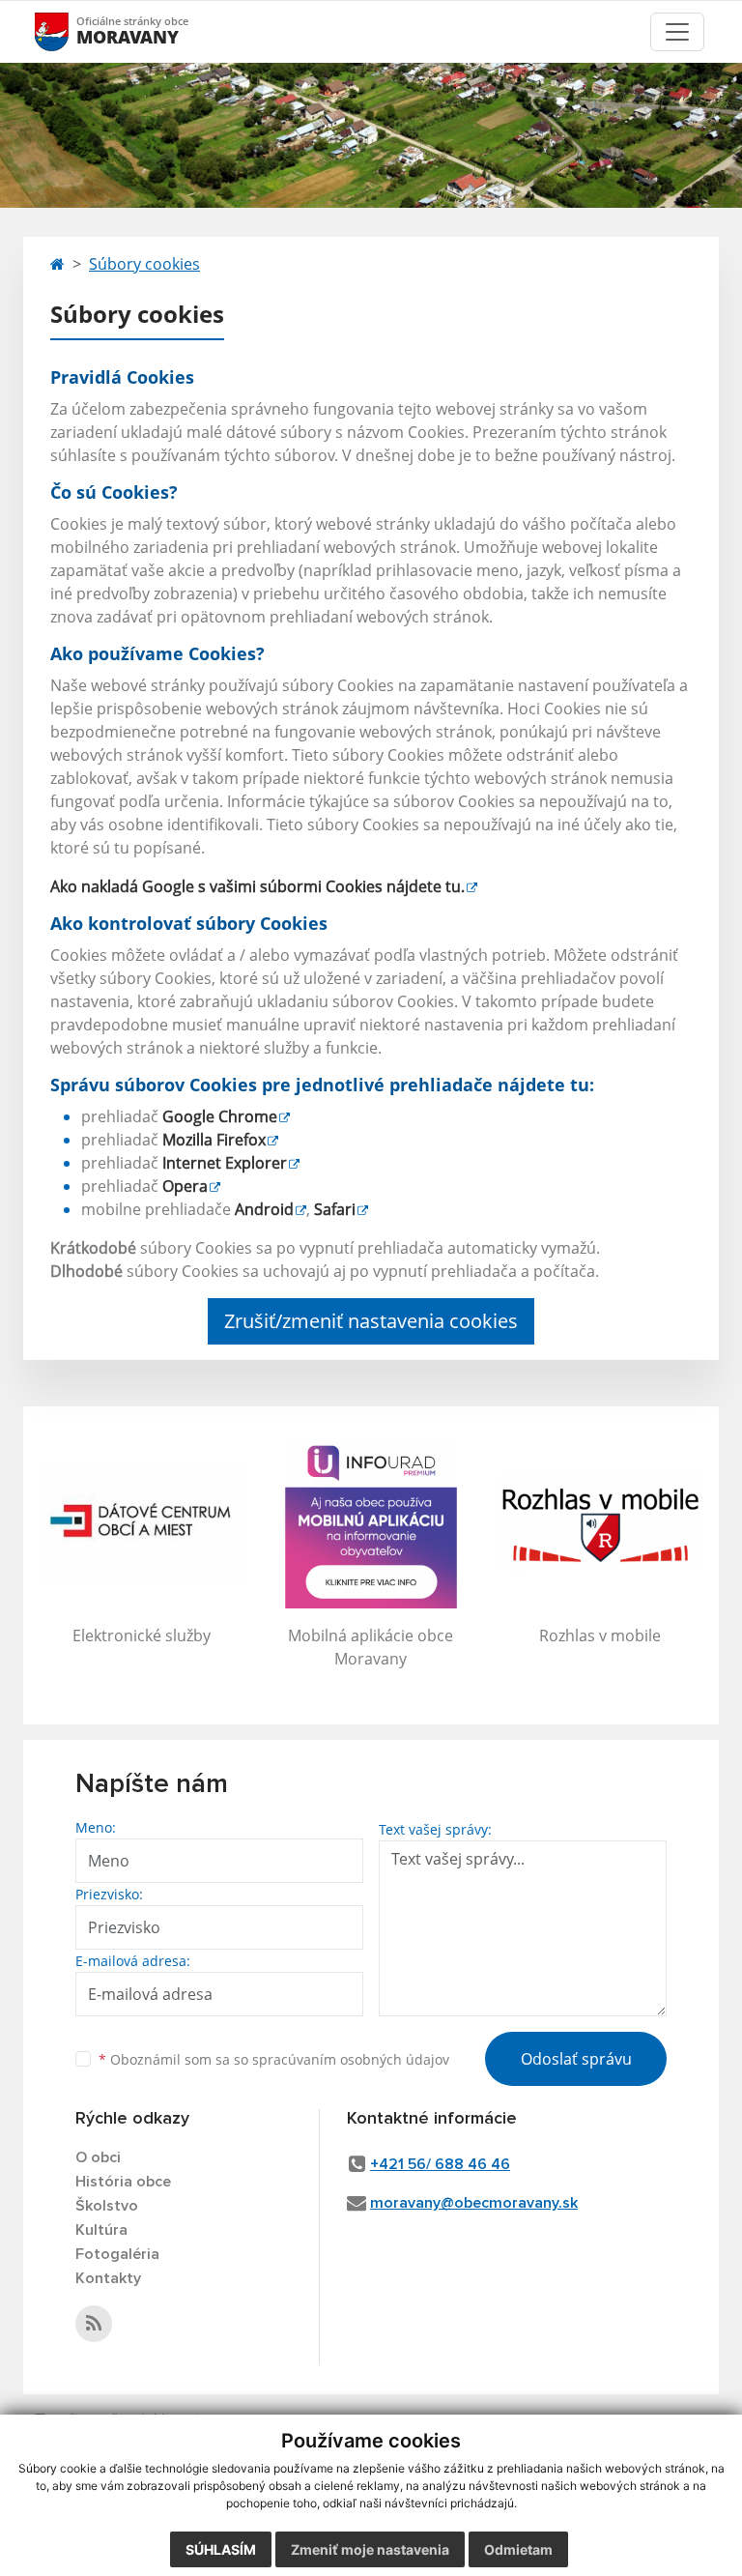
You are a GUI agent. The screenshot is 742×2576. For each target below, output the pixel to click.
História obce (123, 2182)
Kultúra (101, 2230)
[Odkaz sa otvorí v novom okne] (94, 2324)
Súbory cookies (144, 264)
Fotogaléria (117, 2254)
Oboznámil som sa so (274, 2059)
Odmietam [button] (518, 2549)
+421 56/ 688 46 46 (440, 2164)
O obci (98, 2157)
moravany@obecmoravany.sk (474, 2203)
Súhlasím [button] (221, 2549)
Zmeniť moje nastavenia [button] (370, 2549)
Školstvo (107, 2206)
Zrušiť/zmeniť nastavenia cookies (371, 1321)
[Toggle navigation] (677, 32)
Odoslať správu (576, 2059)
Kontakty (108, 2278)
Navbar (70, 31)
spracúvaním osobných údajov (351, 2059)
